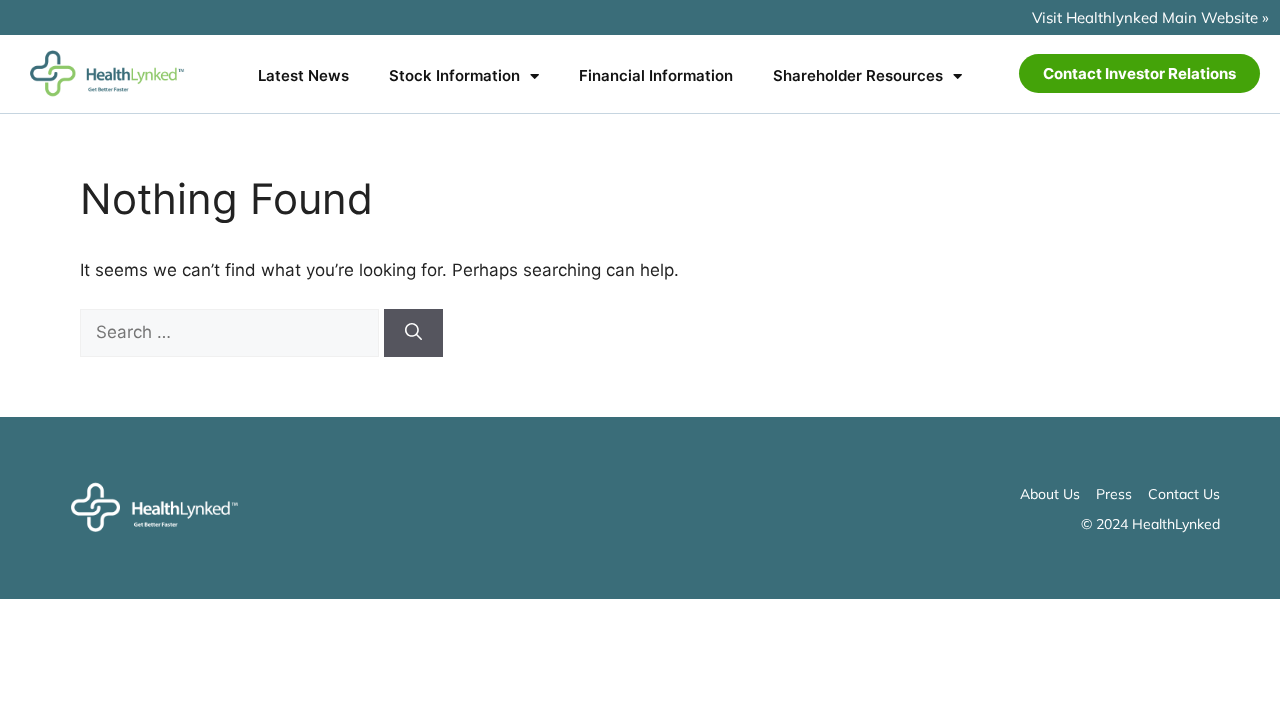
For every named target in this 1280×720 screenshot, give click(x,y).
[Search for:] (232, 332)
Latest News (303, 75)
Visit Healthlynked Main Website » (1150, 17)
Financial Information (656, 75)
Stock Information (454, 75)
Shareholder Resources (858, 75)
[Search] (413, 333)
